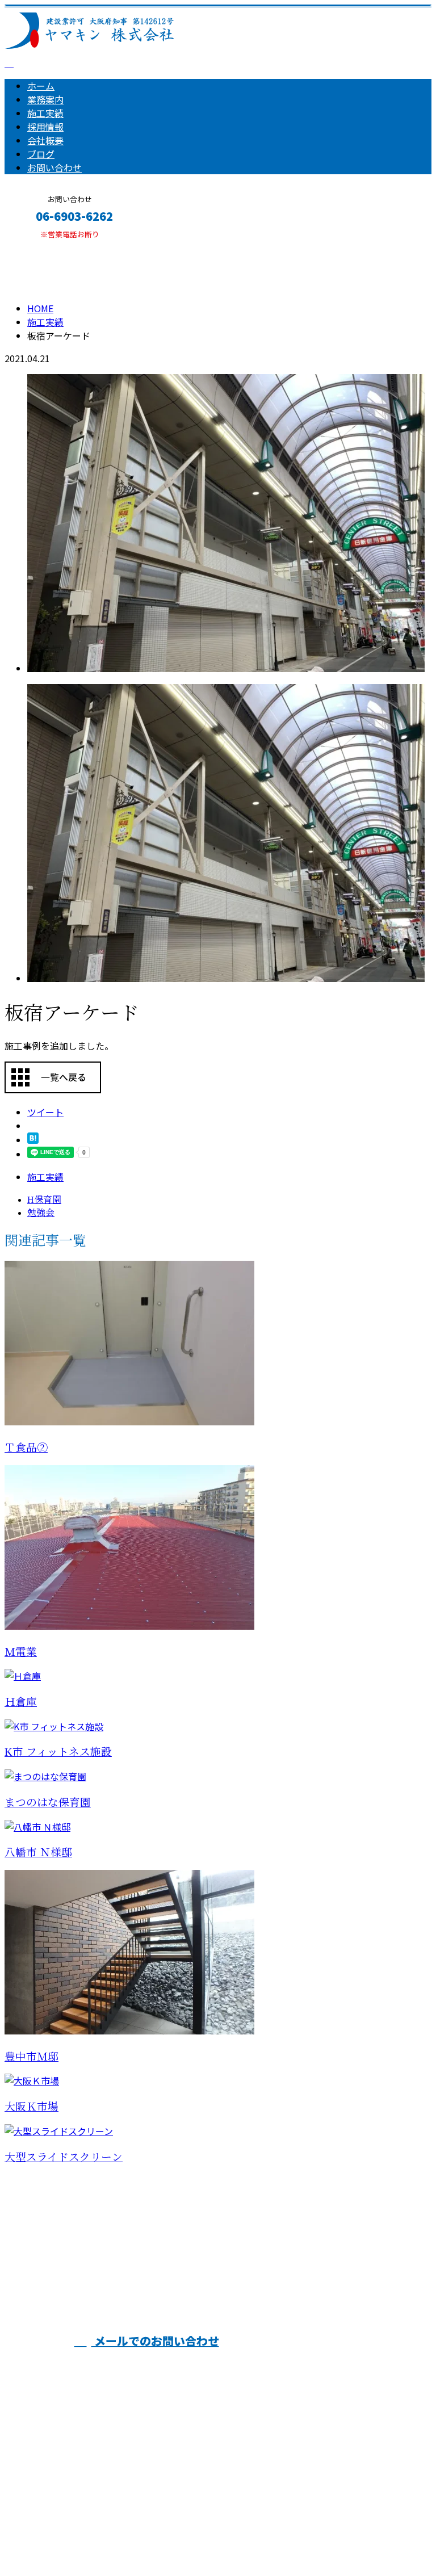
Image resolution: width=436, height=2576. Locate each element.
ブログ (41, 154)
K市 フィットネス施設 (58, 1752)
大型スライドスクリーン (64, 2157)
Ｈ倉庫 (21, 1702)
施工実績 (45, 113)
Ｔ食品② (26, 1448)
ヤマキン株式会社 (225, 2274)
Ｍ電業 (21, 1652)
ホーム (41, 86)
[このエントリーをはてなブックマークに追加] (33, 1140)
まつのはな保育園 (48, 1803)
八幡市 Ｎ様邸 (38, 1853)
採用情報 (45, 127)
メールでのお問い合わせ (155, 2341)
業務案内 (45, 99)
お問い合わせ (54, 167)
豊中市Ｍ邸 (32, 2057)
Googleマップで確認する (60, 2470)
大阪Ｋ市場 (32, 2107)
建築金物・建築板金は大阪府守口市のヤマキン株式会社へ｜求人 (136, 2537)
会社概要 (45, 140)
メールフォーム (44, 246)
